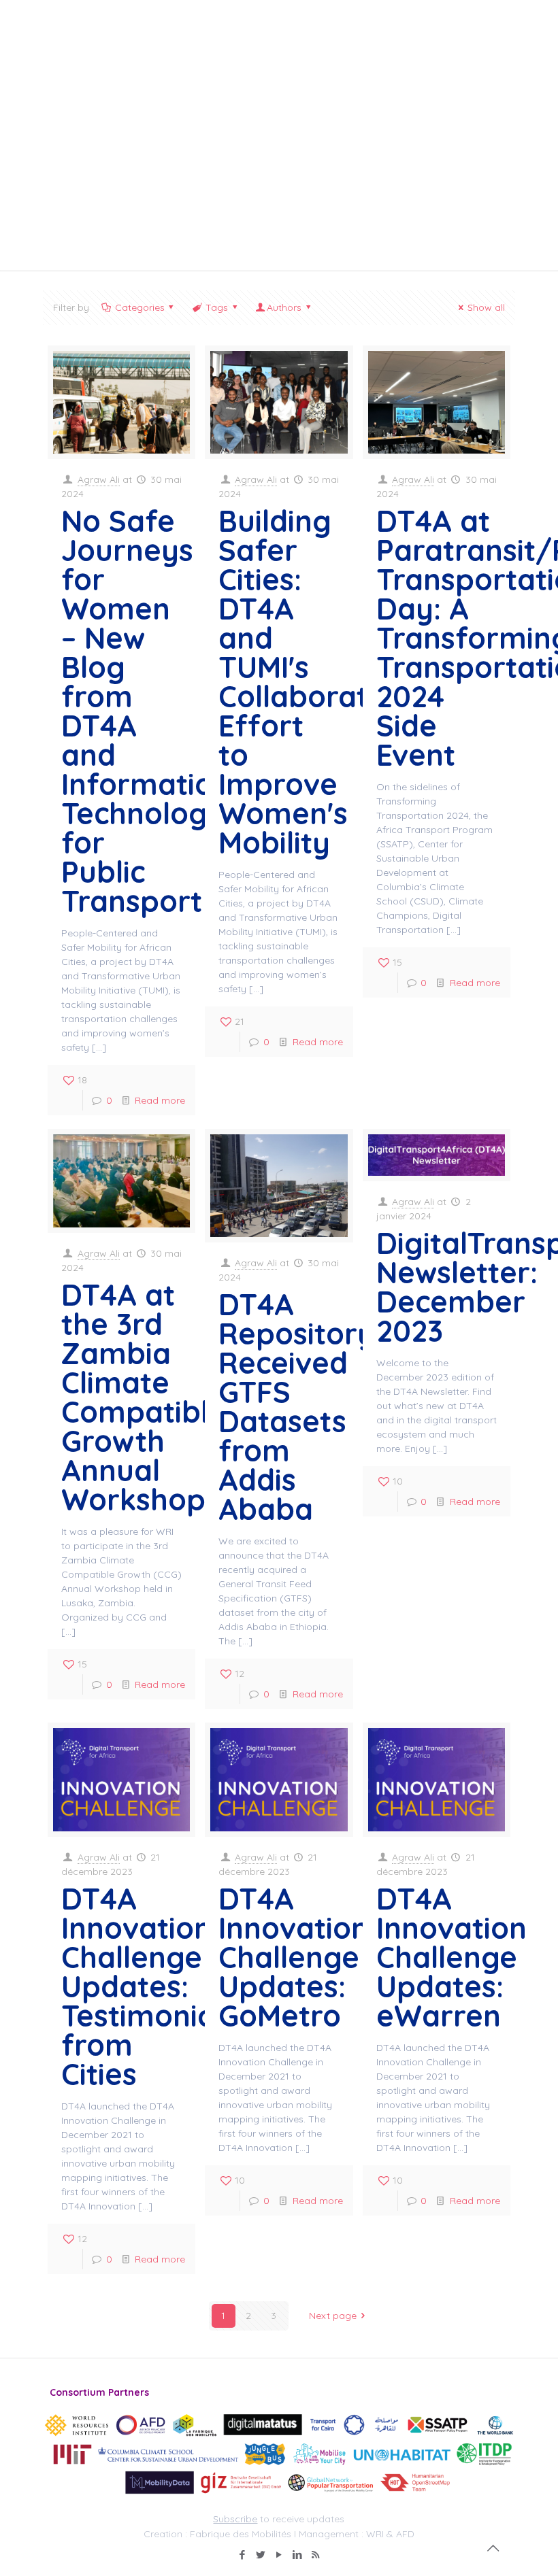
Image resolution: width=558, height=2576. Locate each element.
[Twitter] (260, 2555)
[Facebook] (242, 2555)
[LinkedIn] (297, 2555)
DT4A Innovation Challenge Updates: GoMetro (294, 1957)
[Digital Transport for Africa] (114, 31)
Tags (217, 307)
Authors (284, 307)
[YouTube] (279, 2555)
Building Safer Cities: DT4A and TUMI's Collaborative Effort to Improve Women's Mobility (314, 682)
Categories (140, 307)
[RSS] (315, 2555)
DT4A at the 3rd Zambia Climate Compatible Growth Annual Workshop (144, 1397)
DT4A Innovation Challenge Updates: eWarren (452, 1957)
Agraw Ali (99, 479)
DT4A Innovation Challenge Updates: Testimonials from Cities (149, 1986)
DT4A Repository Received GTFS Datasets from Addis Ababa (297, 1407)
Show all (486, 307)
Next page (333, 2316)
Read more (160, 1100)
